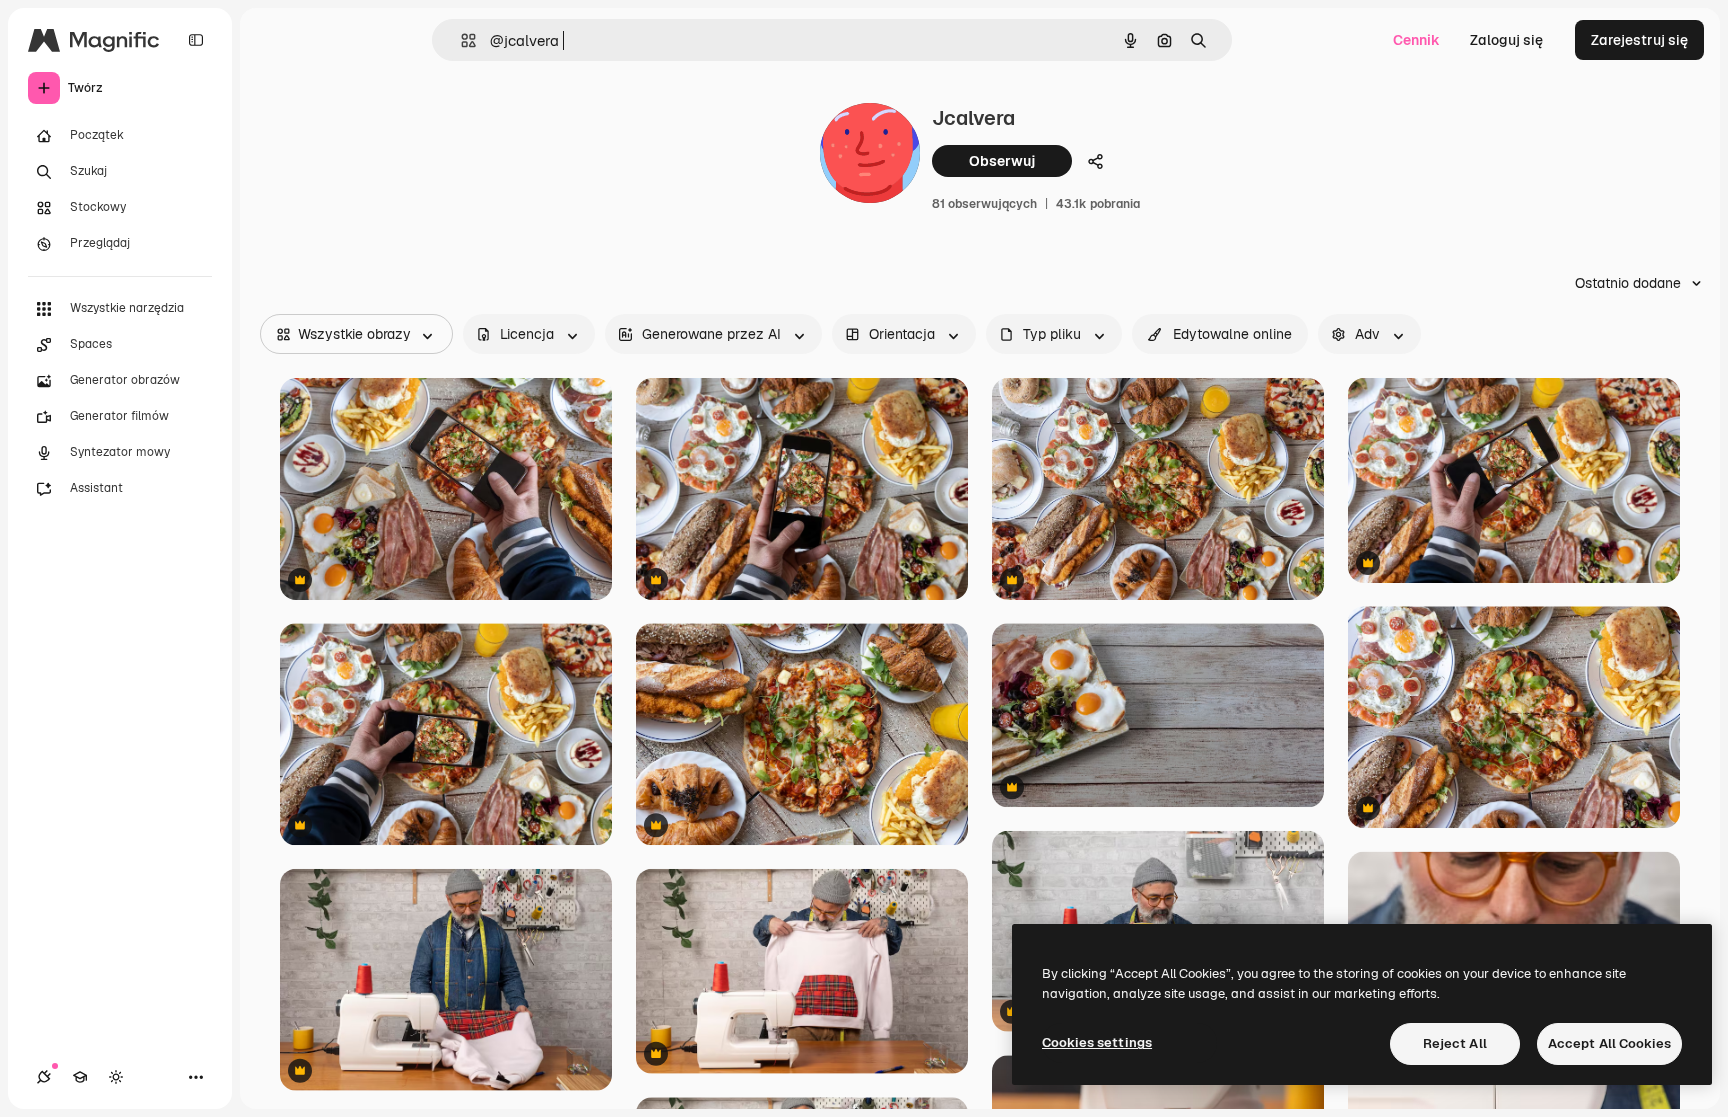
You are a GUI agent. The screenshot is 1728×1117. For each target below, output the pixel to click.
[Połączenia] (44, 1077)
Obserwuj (1002, 161)
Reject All (1455, 1043)
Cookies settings (1097, 1042)
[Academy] (80, 1077)
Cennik (1416, 40)
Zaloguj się (1506, 40)
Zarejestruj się (1639, 40)
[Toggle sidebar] (196, 40)
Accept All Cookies (1609, 1043)
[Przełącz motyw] (116, 1077)
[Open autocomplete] (460, 40)
